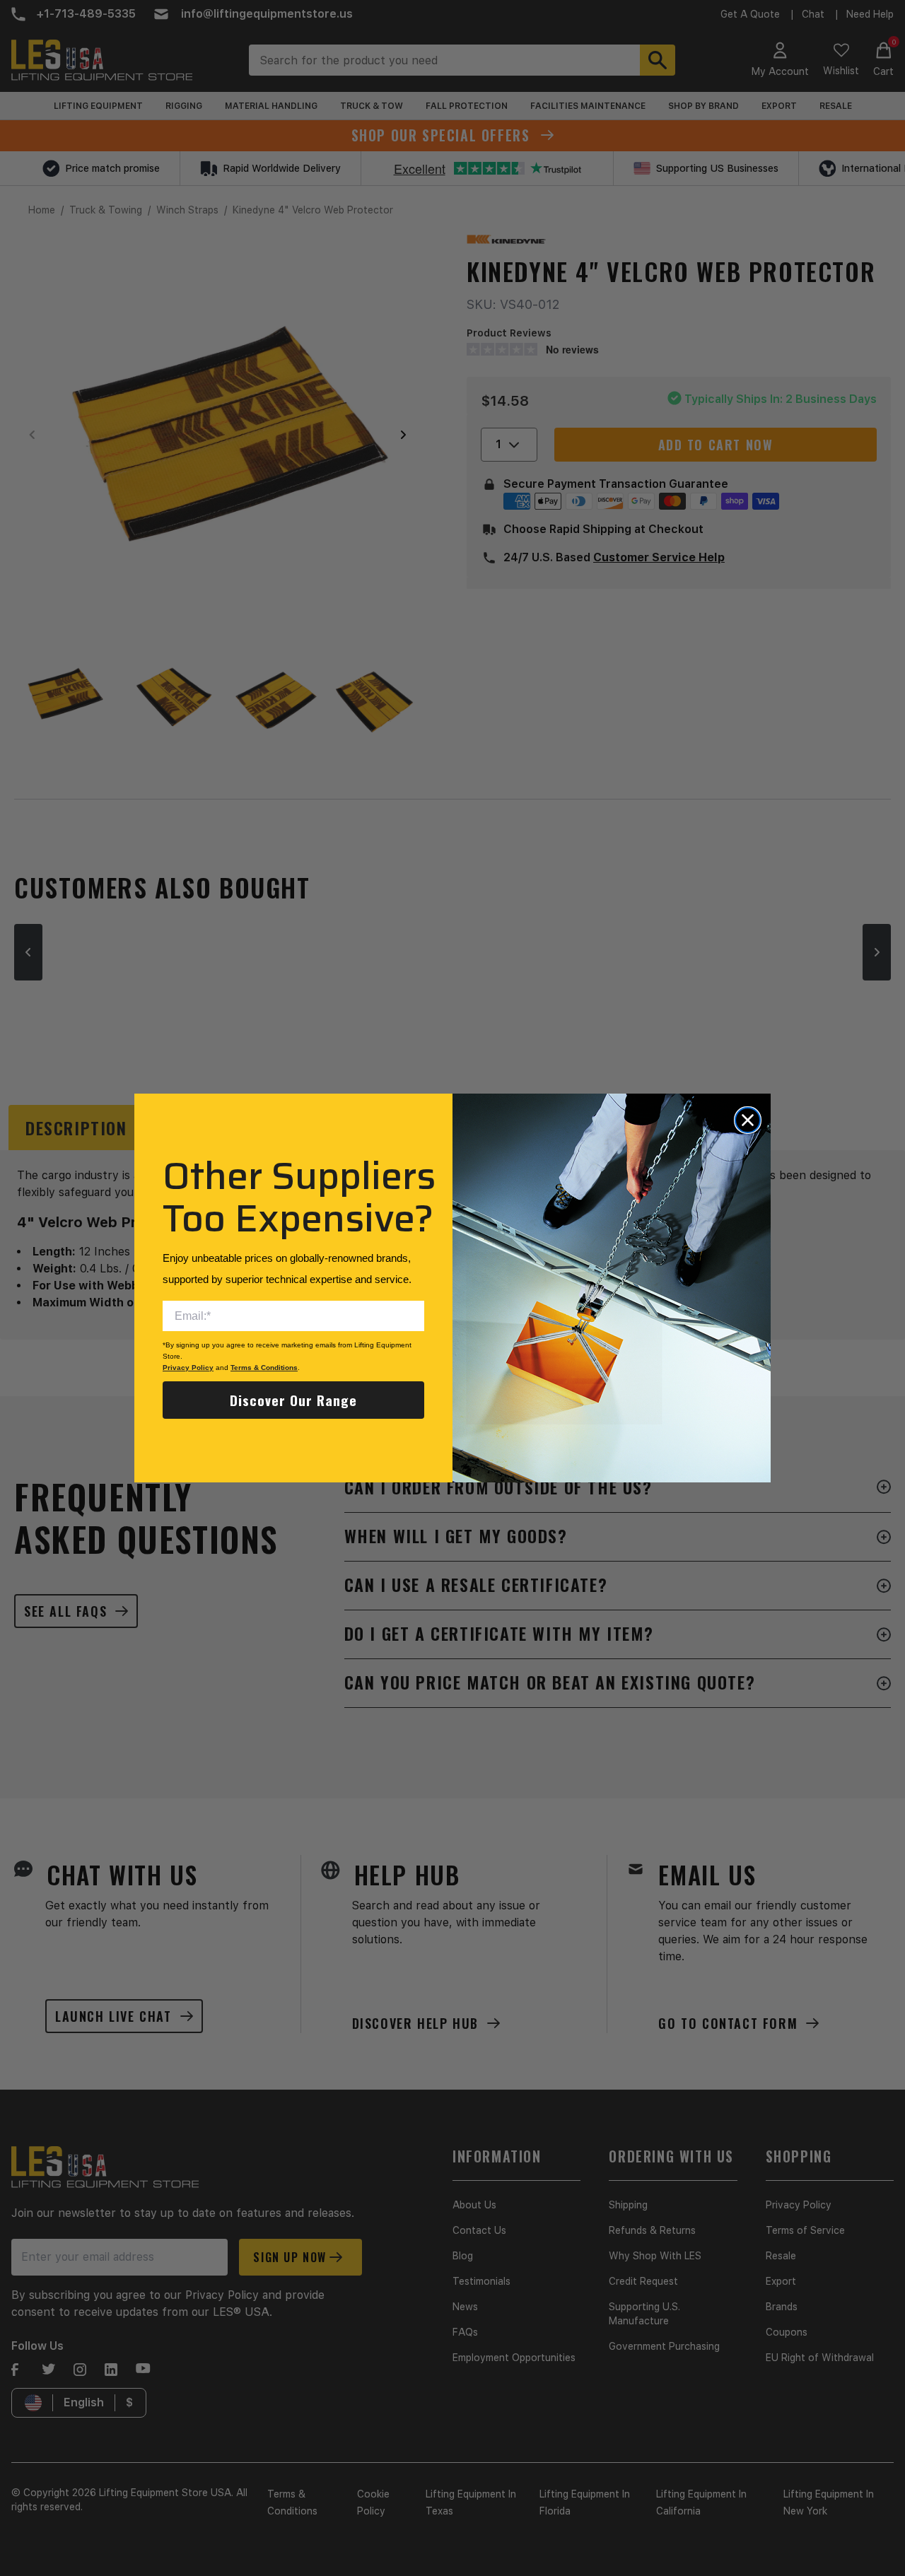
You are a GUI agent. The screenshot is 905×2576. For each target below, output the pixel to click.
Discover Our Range (293, 1400)
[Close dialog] (748, 1120)
